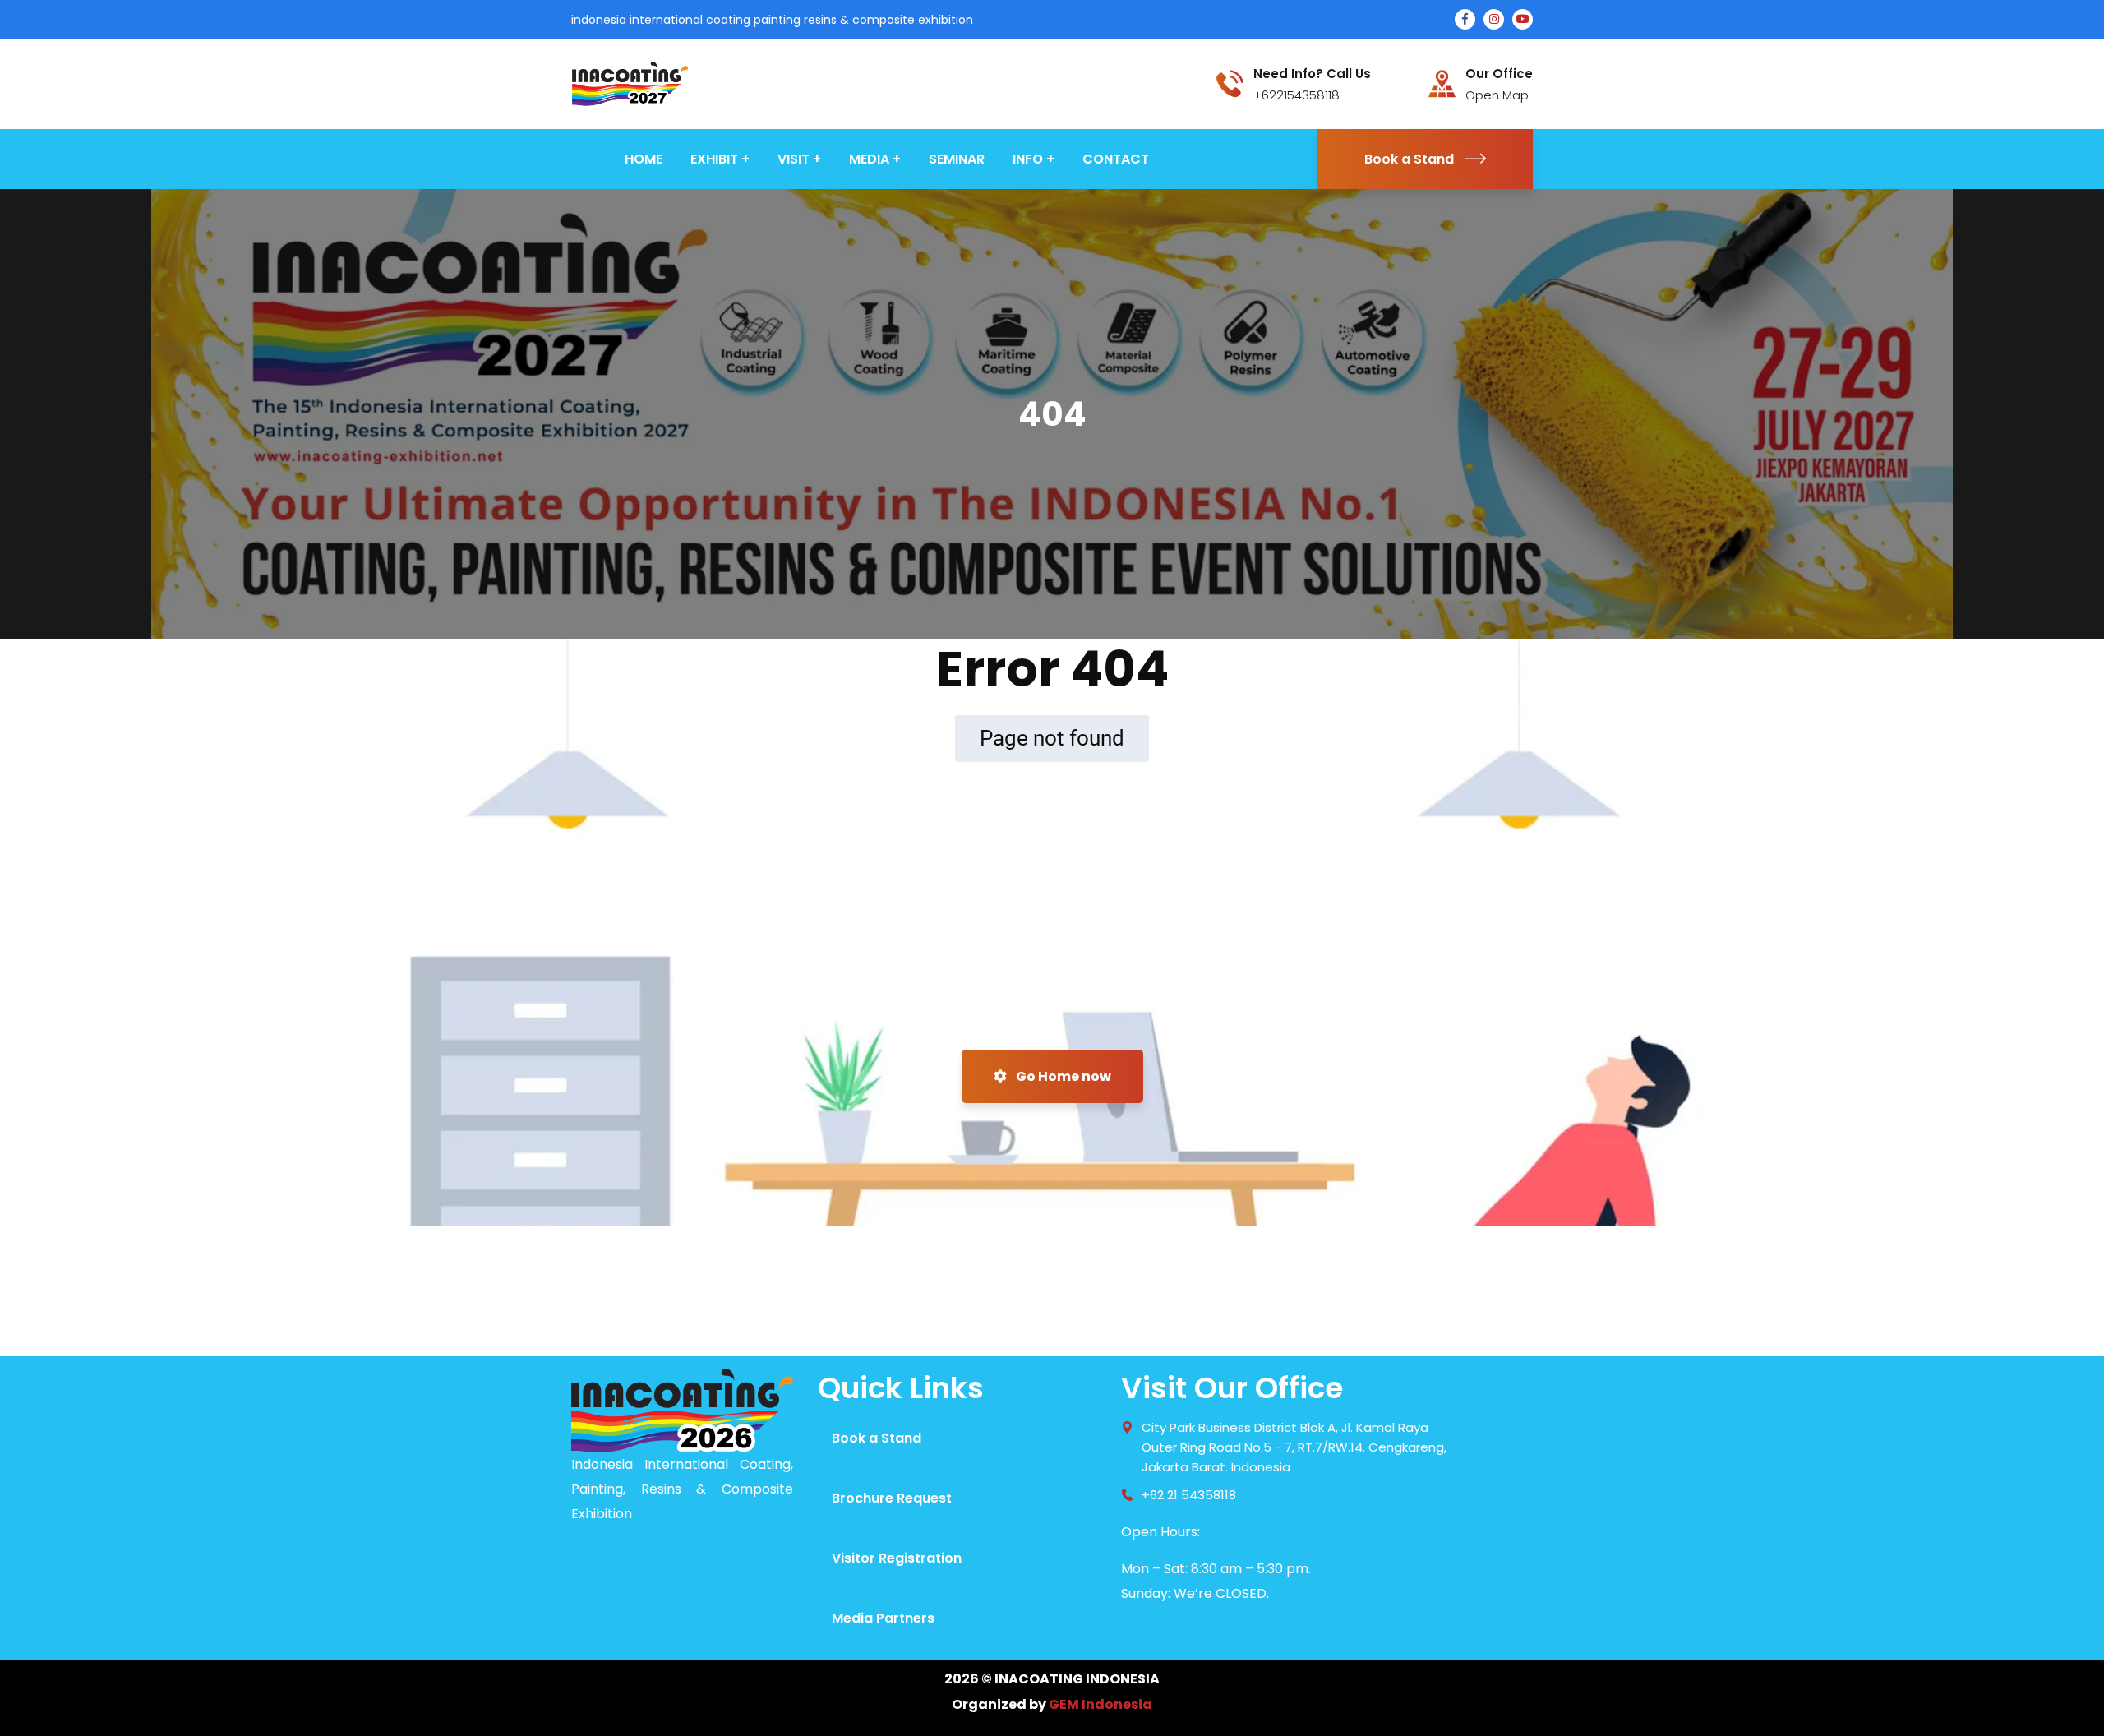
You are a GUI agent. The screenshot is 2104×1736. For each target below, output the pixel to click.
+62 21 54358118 (1189, 1495)
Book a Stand (1409, 159)
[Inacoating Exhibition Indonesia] (630, 83)
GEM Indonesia (1100, 1704)
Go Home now (1062, 1076)
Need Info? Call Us (1312, 74)
